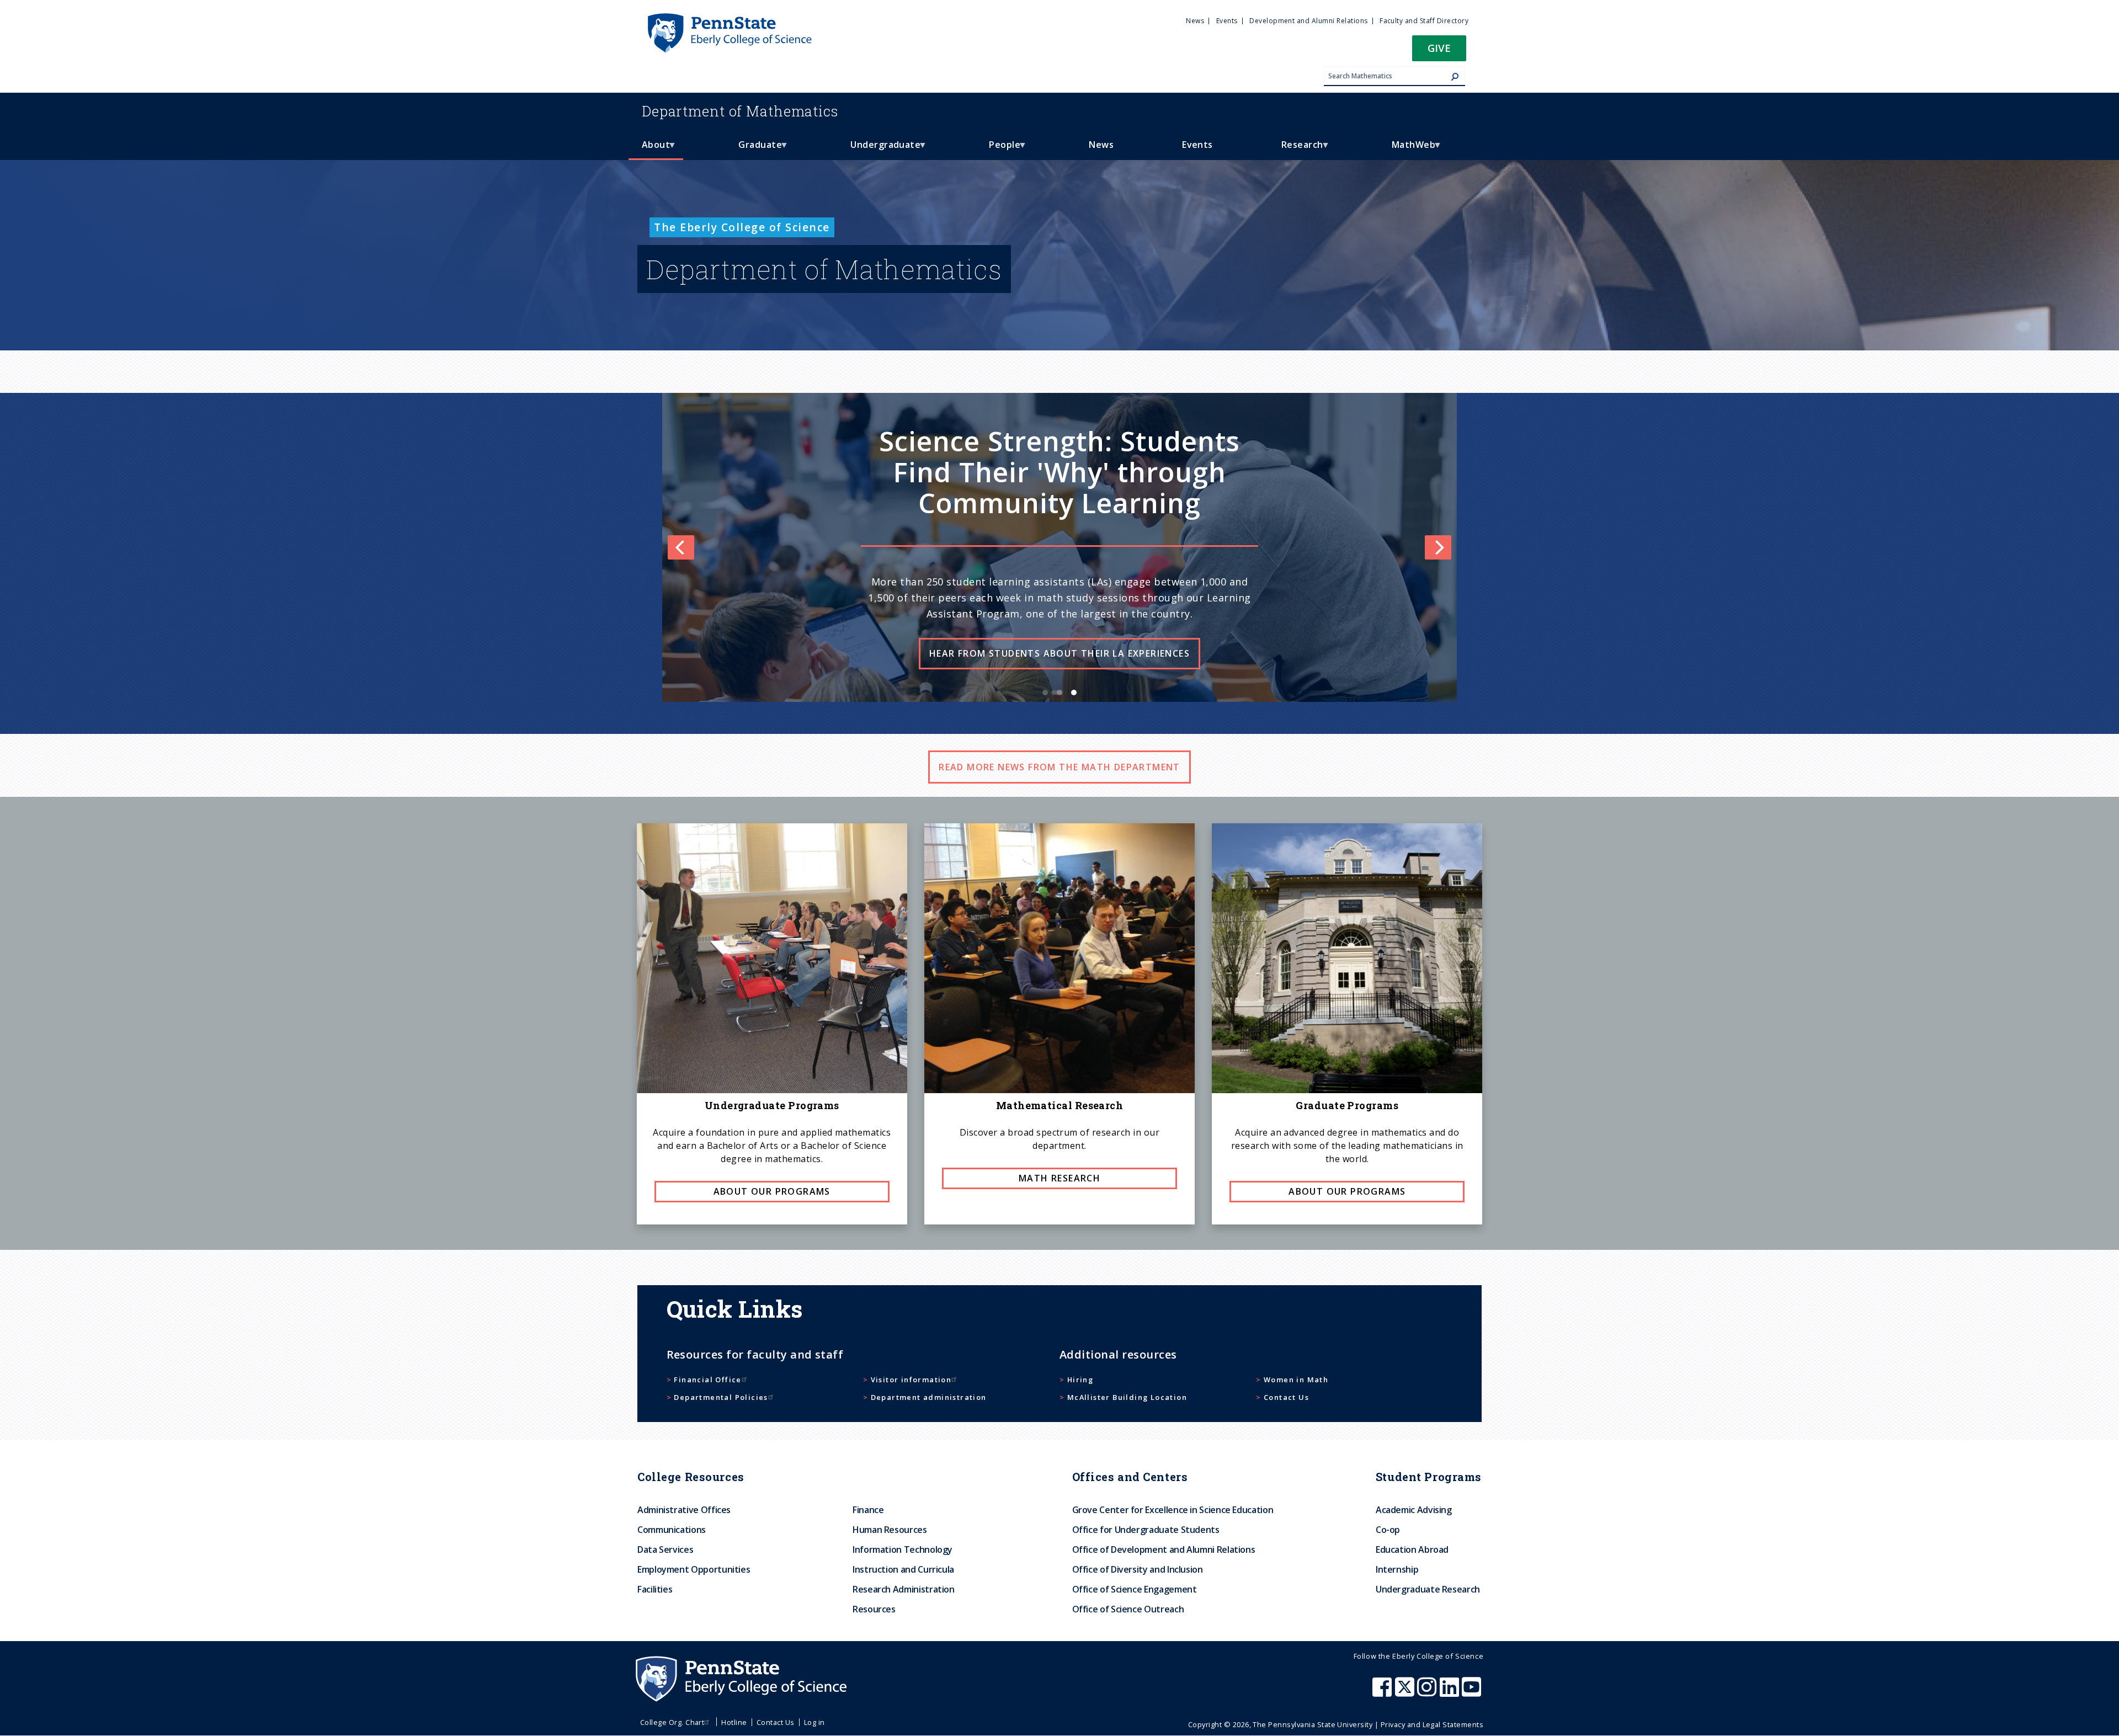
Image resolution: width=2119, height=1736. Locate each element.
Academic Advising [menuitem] (1414, 1510)
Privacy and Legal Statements (1432, 1724)
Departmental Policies (721, 1397)
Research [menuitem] (1296, 149)
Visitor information (911, 1380)
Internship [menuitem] (1397, 1569)
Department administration (929, 1397)
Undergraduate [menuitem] (879, 149)
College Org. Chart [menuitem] (672, 1722)
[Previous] (681, 547)
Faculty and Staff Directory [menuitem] (1424, 21)
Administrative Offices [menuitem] (684, 1510)
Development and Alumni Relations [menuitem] (1308, 21)
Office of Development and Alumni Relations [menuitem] (1164, 1549)
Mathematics (740, 111)
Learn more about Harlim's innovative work (1070, 685)
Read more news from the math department (1059, 767)
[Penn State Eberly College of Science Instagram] (1428, 1692)
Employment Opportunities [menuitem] (694, 1569)
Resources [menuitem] (874, 1609)
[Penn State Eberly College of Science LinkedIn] (1451, 1692)
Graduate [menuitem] (754, 149)
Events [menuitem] (1227, 21)
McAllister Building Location (1127, 1397)
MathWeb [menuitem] (1407, 149)
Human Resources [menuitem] (890, 1530)
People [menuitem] (998, 149)
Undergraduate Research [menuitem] (1428, 1589)
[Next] (1438, 547)
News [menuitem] (1195, 21)
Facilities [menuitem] (655, 1589)
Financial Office (707, 1380)
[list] (1059, 547)
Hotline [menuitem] (734, 1722)
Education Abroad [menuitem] (1412, 1549)
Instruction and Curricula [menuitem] (903, 1569)
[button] (1439, 52)
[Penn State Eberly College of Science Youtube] (1473, 1692)
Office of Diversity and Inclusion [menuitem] (1138, 1569)
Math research (1059, 1178)
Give (1439, 48)
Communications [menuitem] (672, 1530)
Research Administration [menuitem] (904, 1589)
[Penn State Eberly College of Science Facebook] (1383, 1692)
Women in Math (1296, 1380)
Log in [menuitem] (814, 1722)
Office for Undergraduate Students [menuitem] (1146, 1530)
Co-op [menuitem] (1388, 1530)
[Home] (729, 18)
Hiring (1080, 1380)
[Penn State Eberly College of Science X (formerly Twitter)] (1406, 1692)
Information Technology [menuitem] (903, 1549)
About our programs (772, 1191)
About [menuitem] (649, 149)
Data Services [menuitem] (665, 1549)
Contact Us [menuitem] (776, 1722)
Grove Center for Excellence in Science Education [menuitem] (1173, 1510)
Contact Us (1286, 1397)
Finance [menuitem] (868, 1510)
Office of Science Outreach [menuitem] (1128, 1609)
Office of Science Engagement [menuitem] (1135, 1589)
